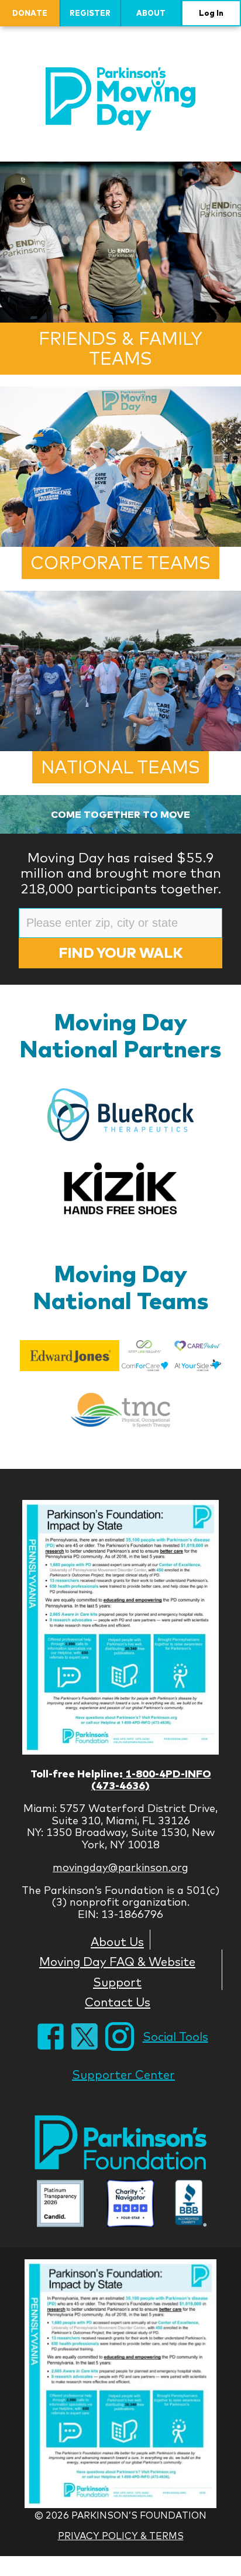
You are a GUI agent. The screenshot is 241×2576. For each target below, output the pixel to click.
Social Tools (175, 2037)
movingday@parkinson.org (120, 1867)
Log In (211, 13)
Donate (30, 13)
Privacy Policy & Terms (121, 2536)
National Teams (120, 767)
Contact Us (118, 2002)
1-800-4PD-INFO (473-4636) (151, 1780)
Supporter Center (123, 2075)
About (151, 13)
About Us (117, 1941)
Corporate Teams (120, 563)
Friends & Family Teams (120, 349)
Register (90, 13)
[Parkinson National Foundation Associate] (60, 2205)
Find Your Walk (120, 953)
